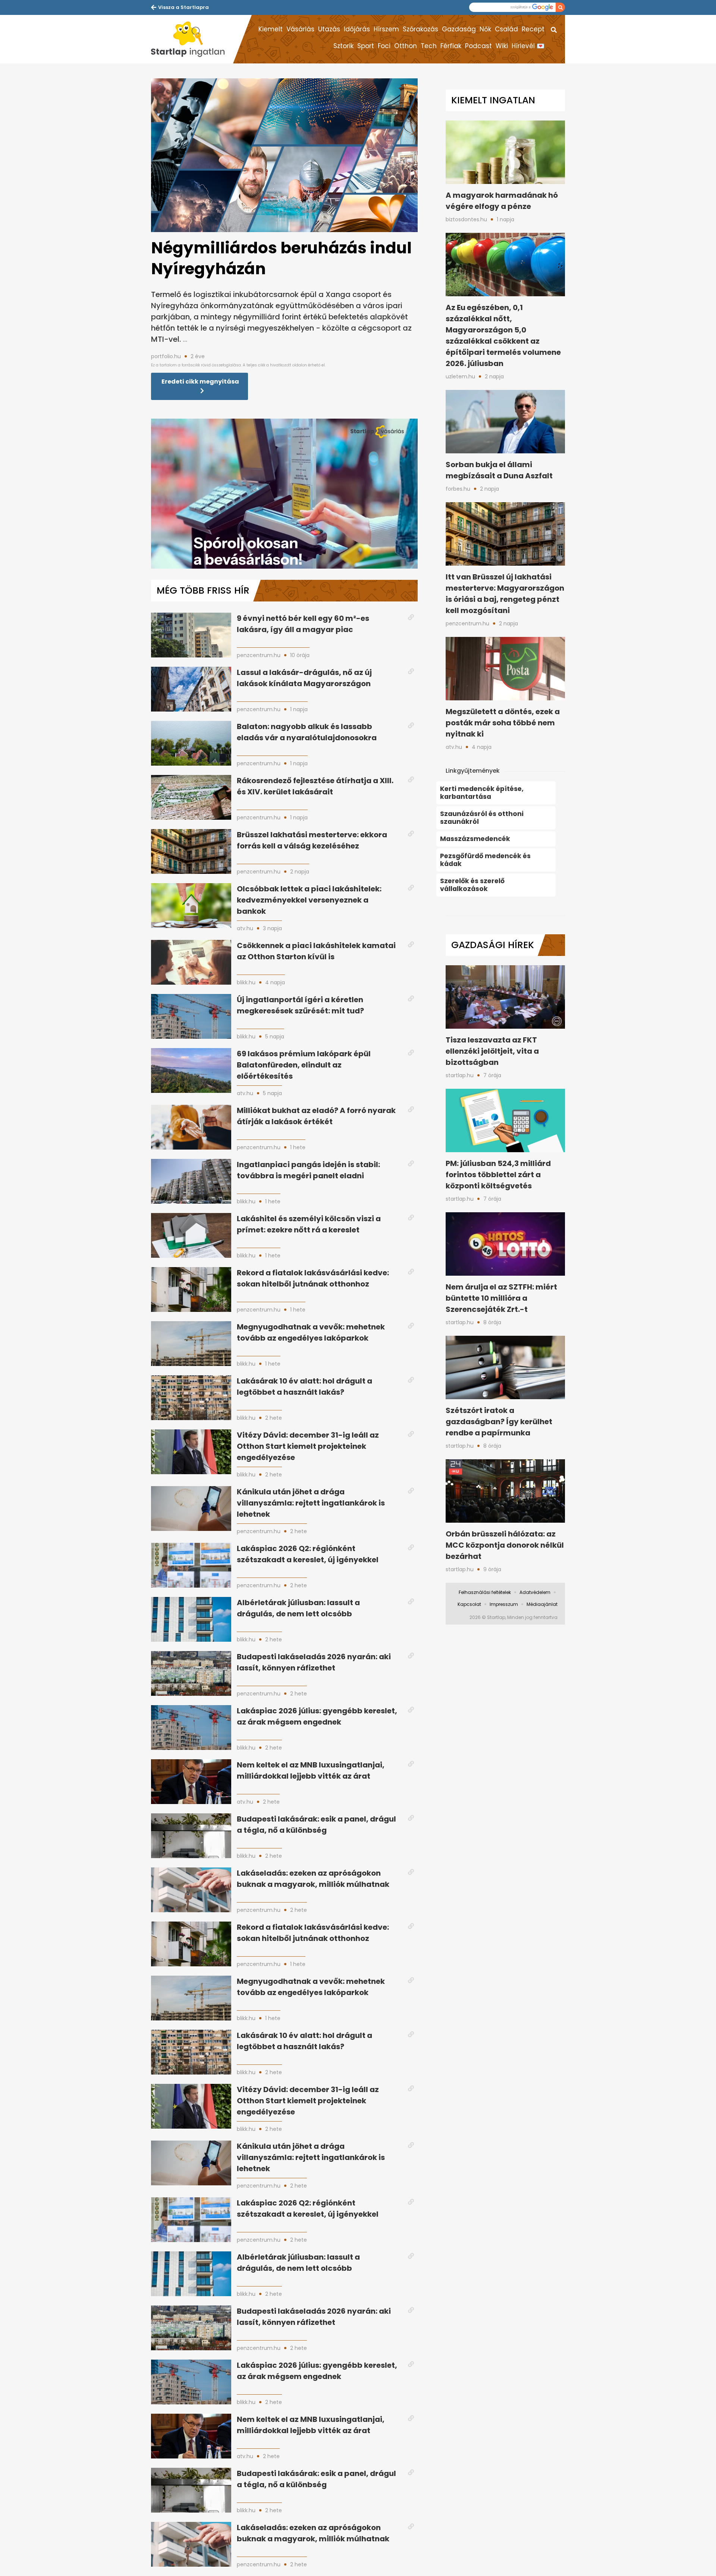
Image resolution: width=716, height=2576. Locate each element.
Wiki (502, 46)
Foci (384, 46)
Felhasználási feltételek (485, 1592)
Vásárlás (300, 29)
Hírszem (386, 29)
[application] (284, 494)
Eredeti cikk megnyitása (200, 382)
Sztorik (343, 46)
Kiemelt (271, 29)
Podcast (478, 46)
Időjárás (357, 29)
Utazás (329, 29)
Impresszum (504, 1604)
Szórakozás (420, 29)
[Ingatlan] (192, 39)
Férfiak (451, 46)
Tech (429, 46)
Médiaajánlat (542, 1604)
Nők (485, 29)
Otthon (406, 46)
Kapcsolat (469, 1604)
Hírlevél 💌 (528, 46)
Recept (533, 29)
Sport (366, 46)
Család (506, 29)
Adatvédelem (535, 1592)
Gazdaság (459, 29)
